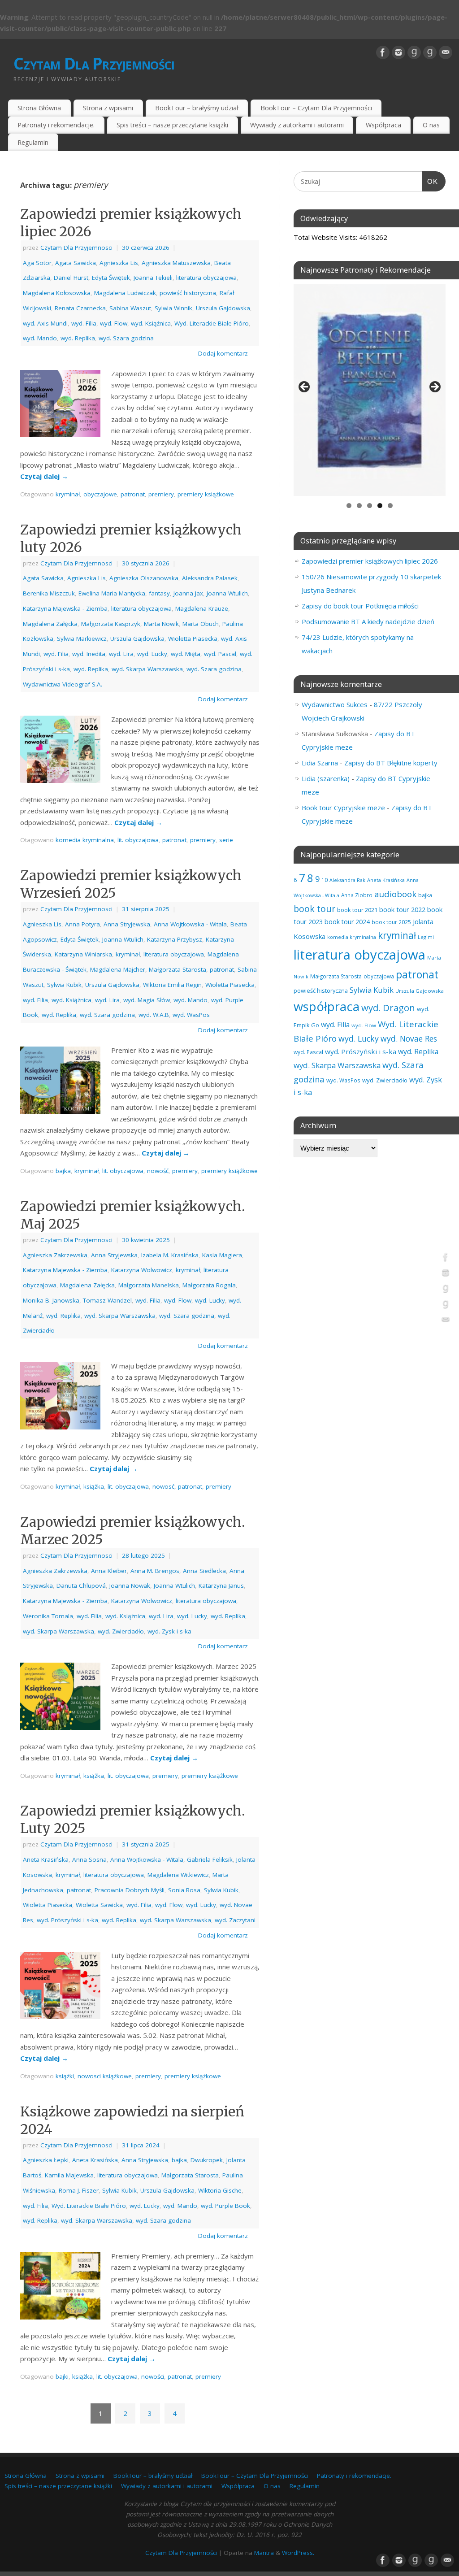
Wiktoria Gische (220, 2190)
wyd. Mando (40, 338)
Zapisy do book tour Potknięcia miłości (360, 606)
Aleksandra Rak (347, 880)
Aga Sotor (37, 263)
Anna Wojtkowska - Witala (190, 924)
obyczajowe (100, 494)
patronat (133, 494)
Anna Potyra (82, 924)
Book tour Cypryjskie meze (343, 808)
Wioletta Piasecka (193, 639)
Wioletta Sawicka (99, 1905)
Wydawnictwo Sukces (335, 704)
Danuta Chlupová (81, 1586)
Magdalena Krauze (202, 608)
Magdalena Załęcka (50, 624)
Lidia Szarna (320, 763)
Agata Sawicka (76, 263)
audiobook (395, 894)
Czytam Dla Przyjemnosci (76, 248)
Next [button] (434, 387)
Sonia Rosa (184, 1890)
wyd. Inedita (89, 654)
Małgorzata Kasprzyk (111, 624)
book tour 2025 (391, 922)
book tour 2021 (357, 910)
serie (226, 840)
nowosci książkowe (105, 2076)
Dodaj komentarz (223, 353)
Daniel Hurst (71, 278)
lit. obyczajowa (138, 840)
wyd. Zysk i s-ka (169, 1631)
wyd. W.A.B (154, 1015)
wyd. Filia (84, 323)
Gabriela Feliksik (210, 1859)
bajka (63, 1171)
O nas (431, 125)
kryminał (68, 494)
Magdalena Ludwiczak (125, 293)
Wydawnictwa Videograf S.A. (63, 684)
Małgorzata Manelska (149, 1285)
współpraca (327, 1006)
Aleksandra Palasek (210, 578)
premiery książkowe (206, 494)
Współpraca (383, 125)
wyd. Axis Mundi (45, 323)
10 (325, 880)
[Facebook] (383, 52)
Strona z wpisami (108, 108)
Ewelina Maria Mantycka (112, 593)
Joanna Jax (188, 593)
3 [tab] (370, 506)
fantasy (159, 593)
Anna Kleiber (109, 1571)
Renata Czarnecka (80, 308)
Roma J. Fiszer (79, 2190)
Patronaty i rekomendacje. (56, 125)
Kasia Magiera (222, 1255)
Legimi (426, 937)
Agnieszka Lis (119, 263)
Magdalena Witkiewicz (178, 1875)
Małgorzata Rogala (209, 1285)
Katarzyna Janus (221, 1586)
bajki (62, 2376)
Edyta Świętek (111, 278)
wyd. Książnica (151, 323)
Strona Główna (39, 108)
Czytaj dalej (44, 476)
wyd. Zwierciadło (121, 1631)
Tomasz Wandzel (107, 1300)
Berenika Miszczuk (49, 593)
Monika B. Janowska (51, 1300)
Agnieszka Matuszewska (176, 263)
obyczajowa (379, 976)
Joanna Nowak (130, 1586)
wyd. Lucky (152, 654)
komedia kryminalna (85, 840)
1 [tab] (349, 506)
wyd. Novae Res (409, 1038)
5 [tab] (390, 506)
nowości (153, 2376)
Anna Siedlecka (204, 1571)
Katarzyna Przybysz (175, 939)
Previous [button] (305, 387)
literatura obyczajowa (206, 278)
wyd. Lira (121, 654)
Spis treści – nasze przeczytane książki (172, 125)
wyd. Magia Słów (147, 1000)
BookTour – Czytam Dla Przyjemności (316, 108)
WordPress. (298, 2553)
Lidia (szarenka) (326, 778)
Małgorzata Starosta (178, 969)
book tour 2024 (347, 922)
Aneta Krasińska (46, 1859)
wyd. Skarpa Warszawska (147, 669)
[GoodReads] (414, 52)
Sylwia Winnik (173, 308)
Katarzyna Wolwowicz (142, 1270)
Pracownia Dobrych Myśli (130, 1890)
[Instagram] (398, 52)
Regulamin (33, 142)
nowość (158, 1171)
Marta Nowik (161, 624)
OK (430, 181)
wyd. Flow (114, 323)
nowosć (163, 1486)
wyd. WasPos (191, 1015)
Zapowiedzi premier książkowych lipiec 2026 (370, 561)
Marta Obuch (201, 624)
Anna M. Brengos (155, 1571)
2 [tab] (359, 506)
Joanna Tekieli (153, 278)
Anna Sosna (89, 1859)
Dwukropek (207, 2160)
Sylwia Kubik (64, 985)
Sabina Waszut (130, 308)
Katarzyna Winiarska (83, 954)
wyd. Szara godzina (126, 338)
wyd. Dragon (388, 1008)
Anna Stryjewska (127, 924)
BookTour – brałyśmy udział (197, 108)
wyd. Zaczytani (235, 1920)
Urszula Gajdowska (223, 308)
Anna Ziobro (357, 895)
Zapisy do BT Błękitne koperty (391, 763)
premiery (161, 494)
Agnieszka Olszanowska (144, 578)
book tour (314, 909)
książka (94, 1486)
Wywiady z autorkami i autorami (297, 125)
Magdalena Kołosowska (57, 293)
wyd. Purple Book (225, 2206)
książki (65, 2076)
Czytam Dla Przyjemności (94, 63)
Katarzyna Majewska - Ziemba (65, 608)
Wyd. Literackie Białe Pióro (212, 323)
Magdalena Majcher (118, 969)
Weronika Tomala (48, 1616)
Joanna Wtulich (227, 593)
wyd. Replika (78, 338)
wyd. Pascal (220, 654)
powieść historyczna (188, 293)
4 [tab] (380, 506)
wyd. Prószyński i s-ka (67, 1920)
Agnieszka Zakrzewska (55, 1255)
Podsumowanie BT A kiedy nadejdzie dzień (368, 621)
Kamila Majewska (69, 2175)
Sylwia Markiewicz (82, 639)
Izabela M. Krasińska (170, 1255)
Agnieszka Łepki (46, 2160)
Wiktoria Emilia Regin (172, 985)
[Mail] (446, 52)
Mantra (264, 2553)
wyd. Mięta (186, 654)
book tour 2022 (402, 909)
